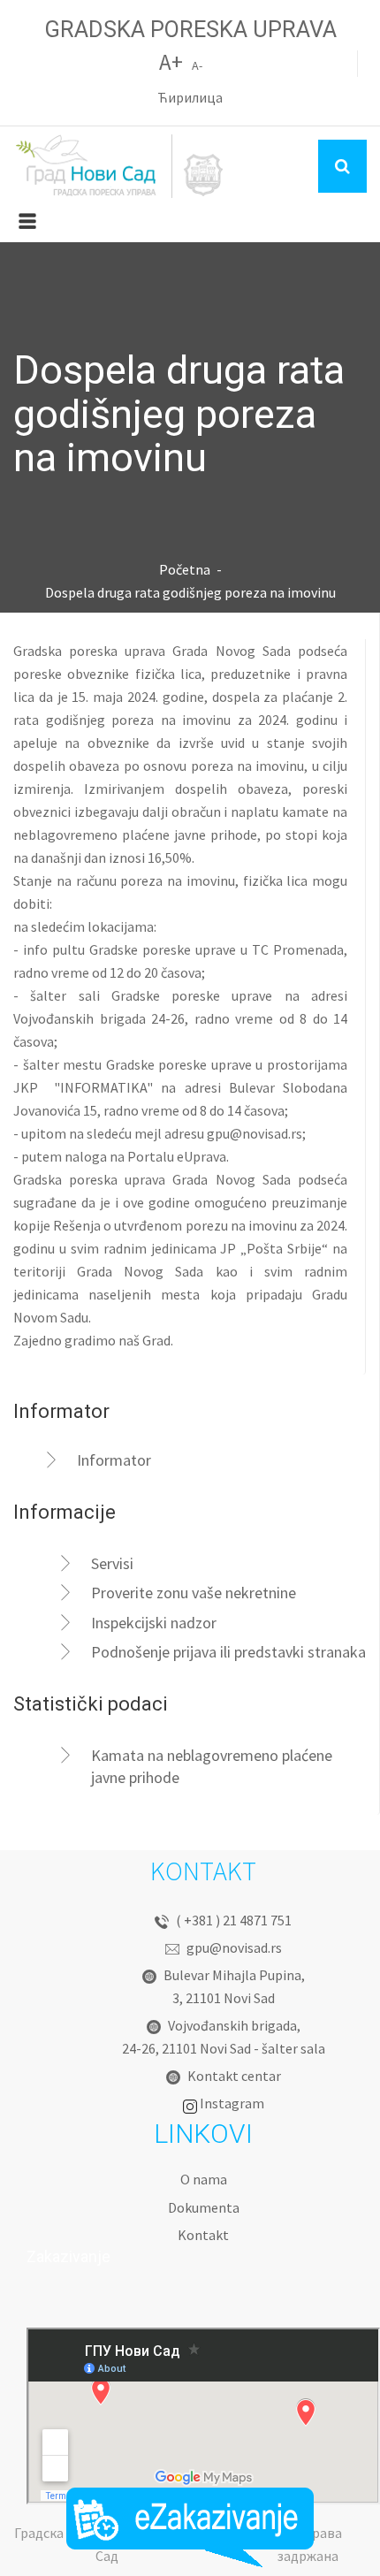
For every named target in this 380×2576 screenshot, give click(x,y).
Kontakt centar (234, 2076)
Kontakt (203, 2235)
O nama (204, 2179)
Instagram (232, 2103)
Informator (114, 1460)
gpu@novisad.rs (255, 1133)
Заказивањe (190, 2527)
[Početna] (119, 166)
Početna (185, 569)
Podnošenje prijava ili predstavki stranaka (228, 1652)
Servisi (112, 1563)
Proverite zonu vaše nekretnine (194, 1593)
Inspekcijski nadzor (154, 1623)
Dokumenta (204, 2207)
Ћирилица (190, 97)
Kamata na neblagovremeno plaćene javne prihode (212, 1766)
